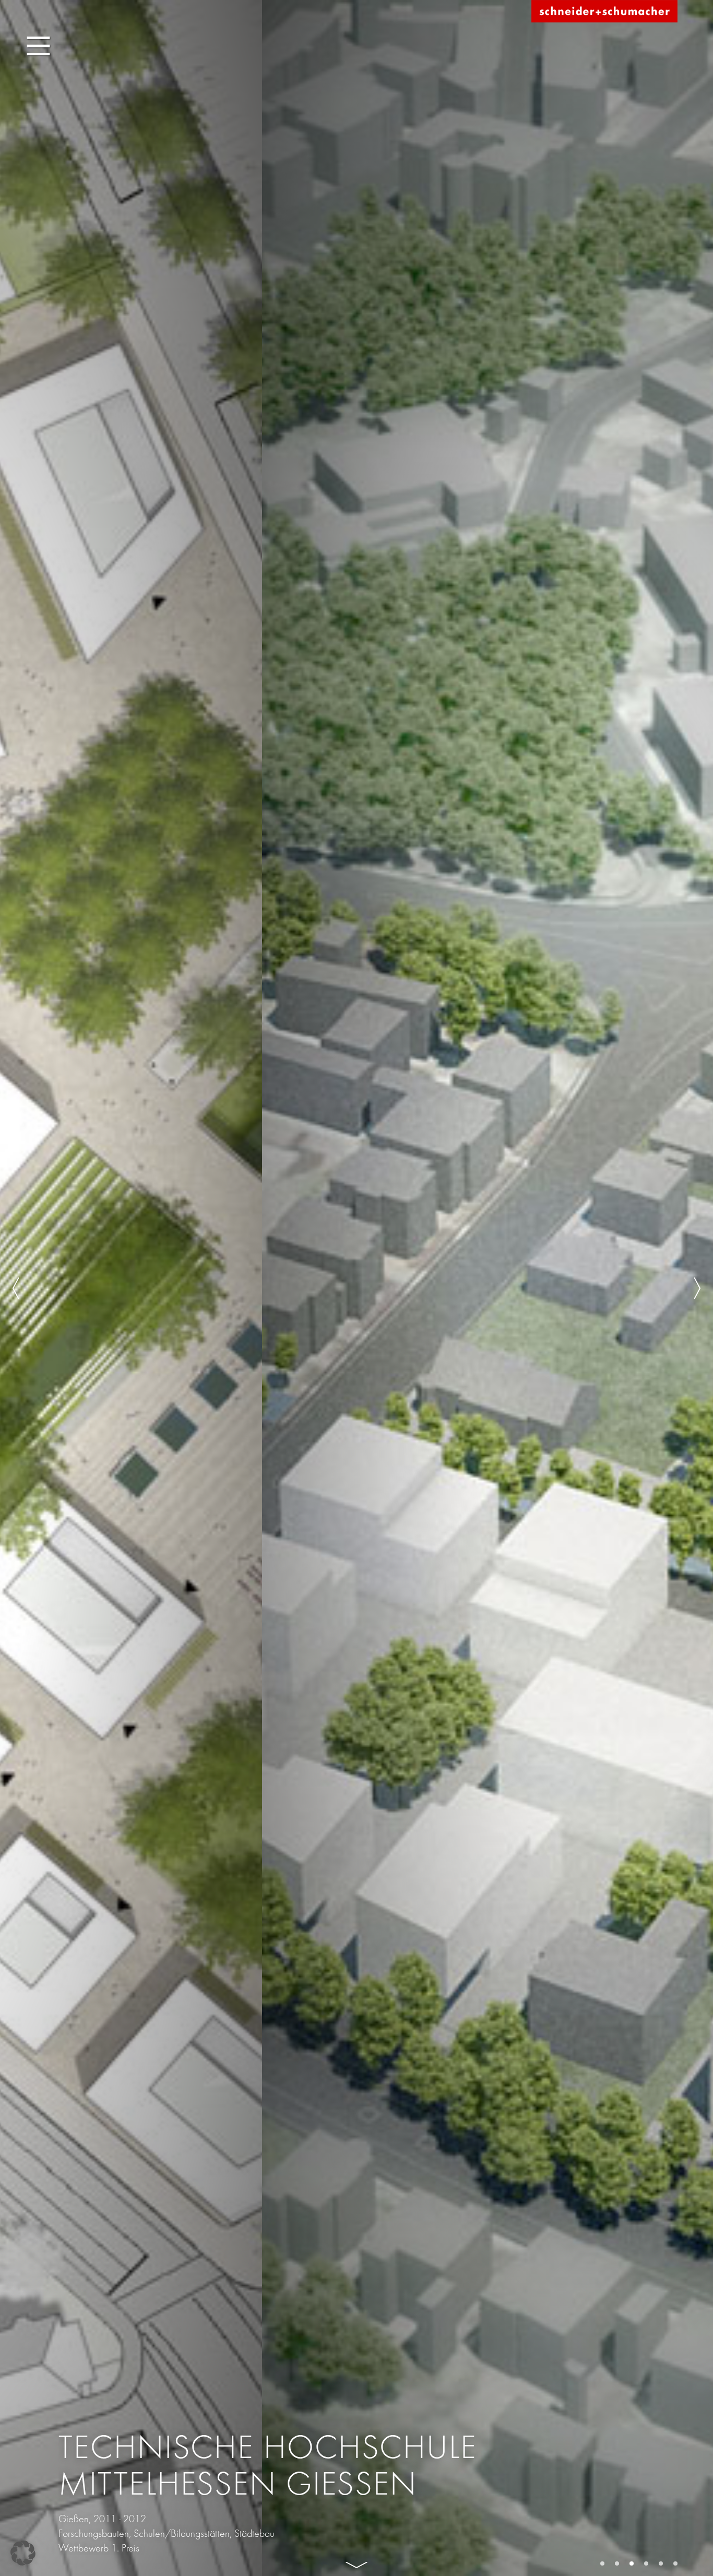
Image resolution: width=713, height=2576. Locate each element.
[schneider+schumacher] (604, 12)
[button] (23, 2553)
